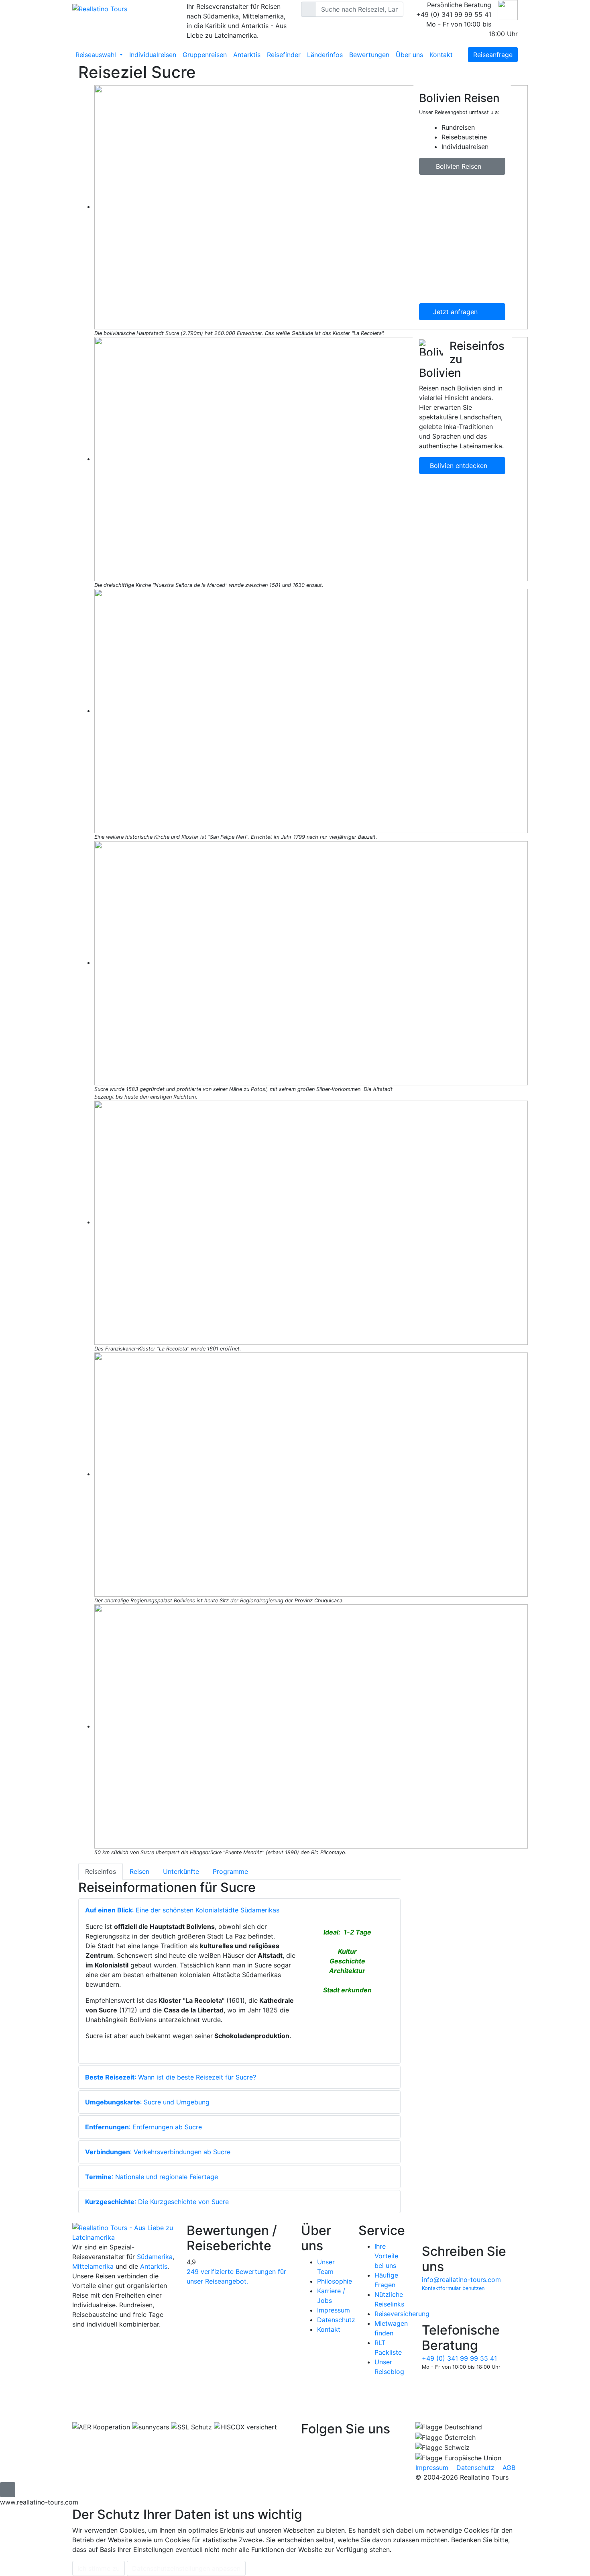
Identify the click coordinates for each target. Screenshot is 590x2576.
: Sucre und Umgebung (147, 2102)
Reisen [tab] (139, 1871)
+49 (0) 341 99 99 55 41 (459, 2358)
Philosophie (335, 2281)
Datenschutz (336, 2320)
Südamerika (155, 2257)
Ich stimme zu (99, 2568)
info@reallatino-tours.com (461, 2280)
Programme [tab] (230, 1871)
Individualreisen (153, 55)
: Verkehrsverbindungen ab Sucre (158, 2152)
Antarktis (247, 55)
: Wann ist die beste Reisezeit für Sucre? (171, 2077)
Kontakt (441, 55)
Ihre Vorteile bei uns (386, 2256)
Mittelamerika (93, 2266)
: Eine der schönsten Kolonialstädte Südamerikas (182, 1910)
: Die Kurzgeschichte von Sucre (157, 2202)
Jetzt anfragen (456, 312)
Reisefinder (284, 55)
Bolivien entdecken (460, 466)
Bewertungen (369, 55)
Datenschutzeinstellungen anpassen (186, 2568)
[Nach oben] (8, 2490)
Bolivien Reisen (460, 166)
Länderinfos (325, 55)
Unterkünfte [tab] (181, 1871)
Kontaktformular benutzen (453, 2288)
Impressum (334, 2310)
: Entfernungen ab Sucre (143, 2127)
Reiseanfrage (493, 55)
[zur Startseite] (123, 2232)
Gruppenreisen (205, 55)
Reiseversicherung (402, 2314)
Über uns (409, 55)
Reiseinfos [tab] (101, 1871)
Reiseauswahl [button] (97, 55)
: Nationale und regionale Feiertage (152, 2177)
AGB (509, 2468)
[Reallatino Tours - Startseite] (123, 8)
